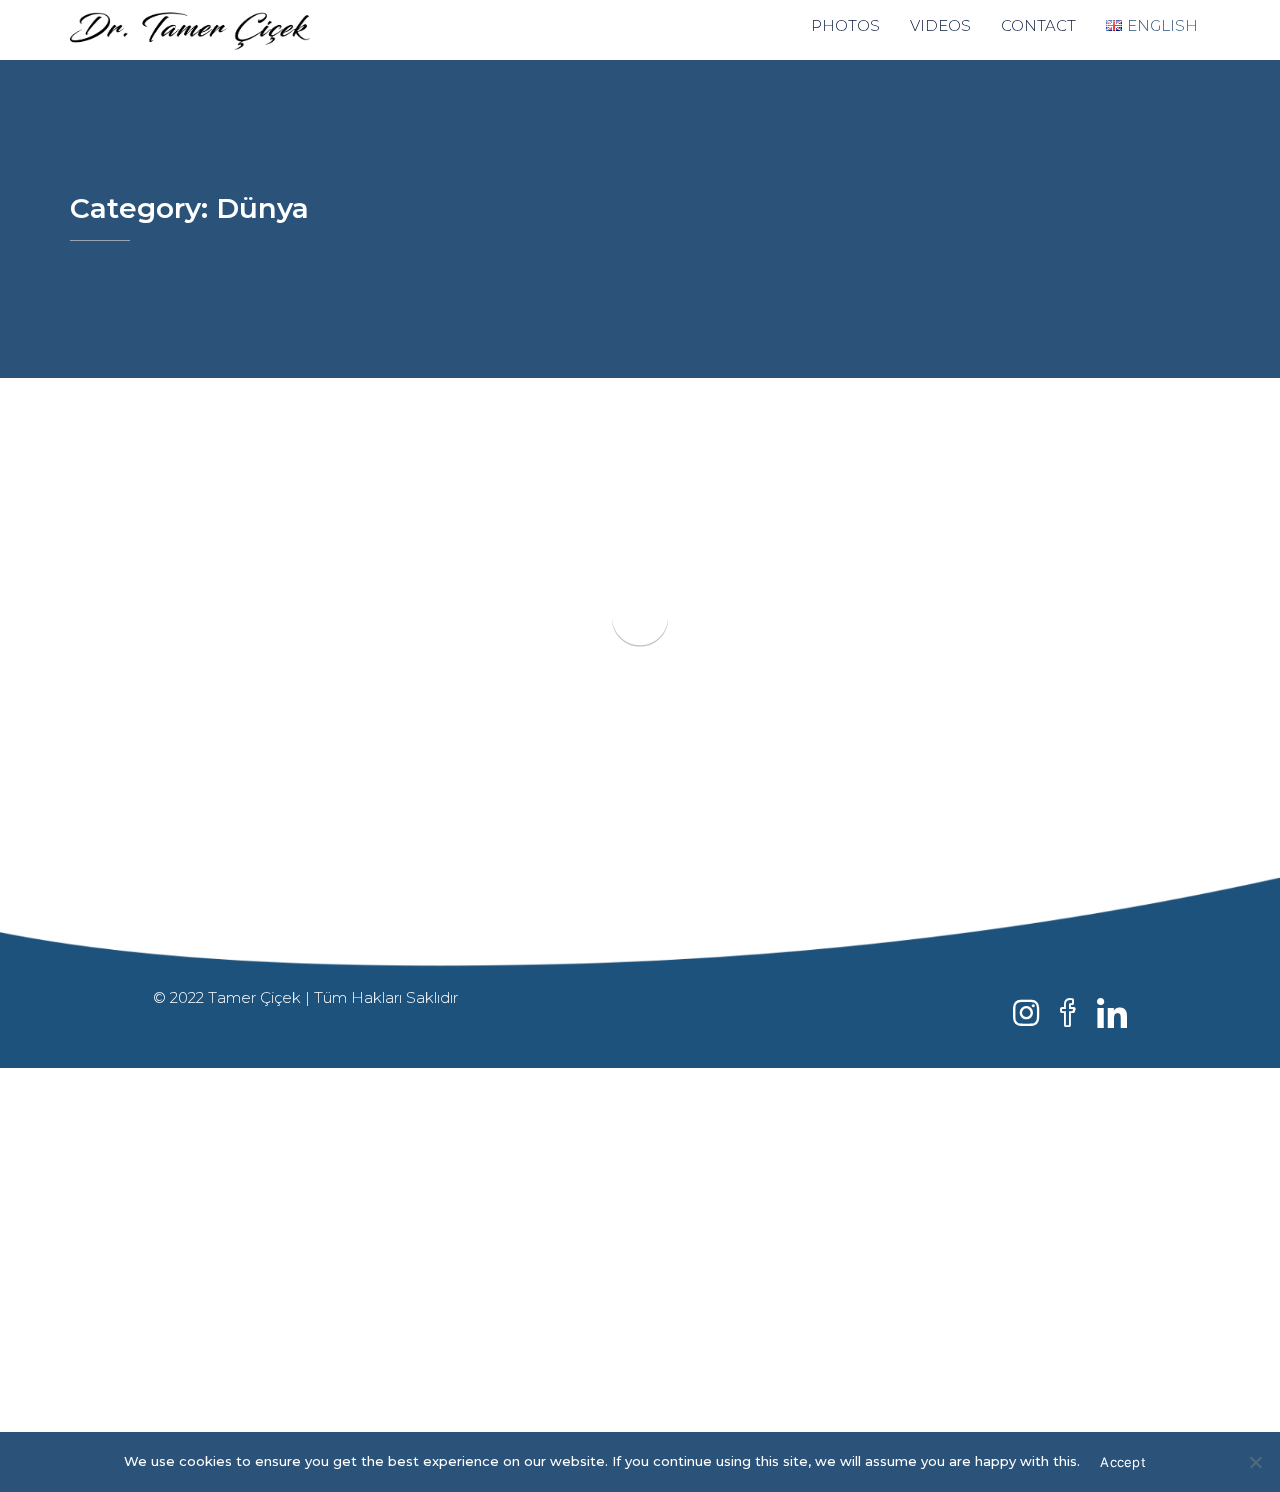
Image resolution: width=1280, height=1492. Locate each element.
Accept (1123, 1462)
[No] (1255, 1462)
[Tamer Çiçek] (219, 30)
